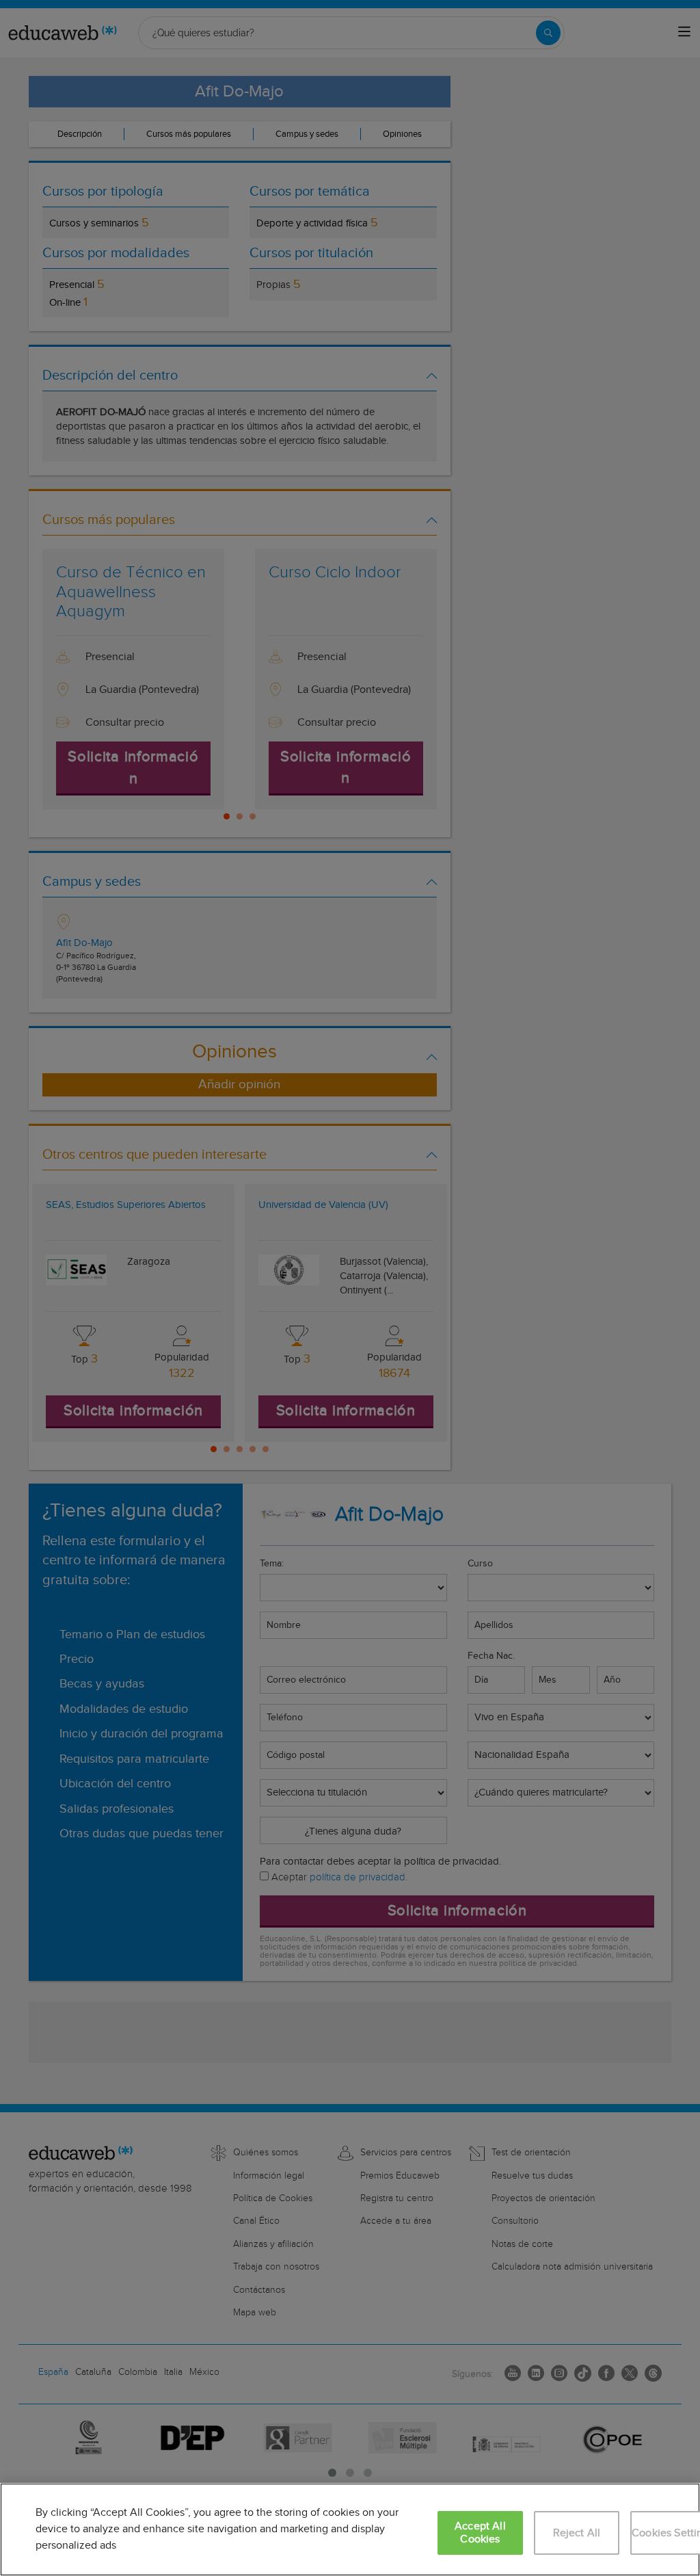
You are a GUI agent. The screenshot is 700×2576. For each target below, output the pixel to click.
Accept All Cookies (480, 2533)
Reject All (577, 2533)
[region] (350, 2529)
